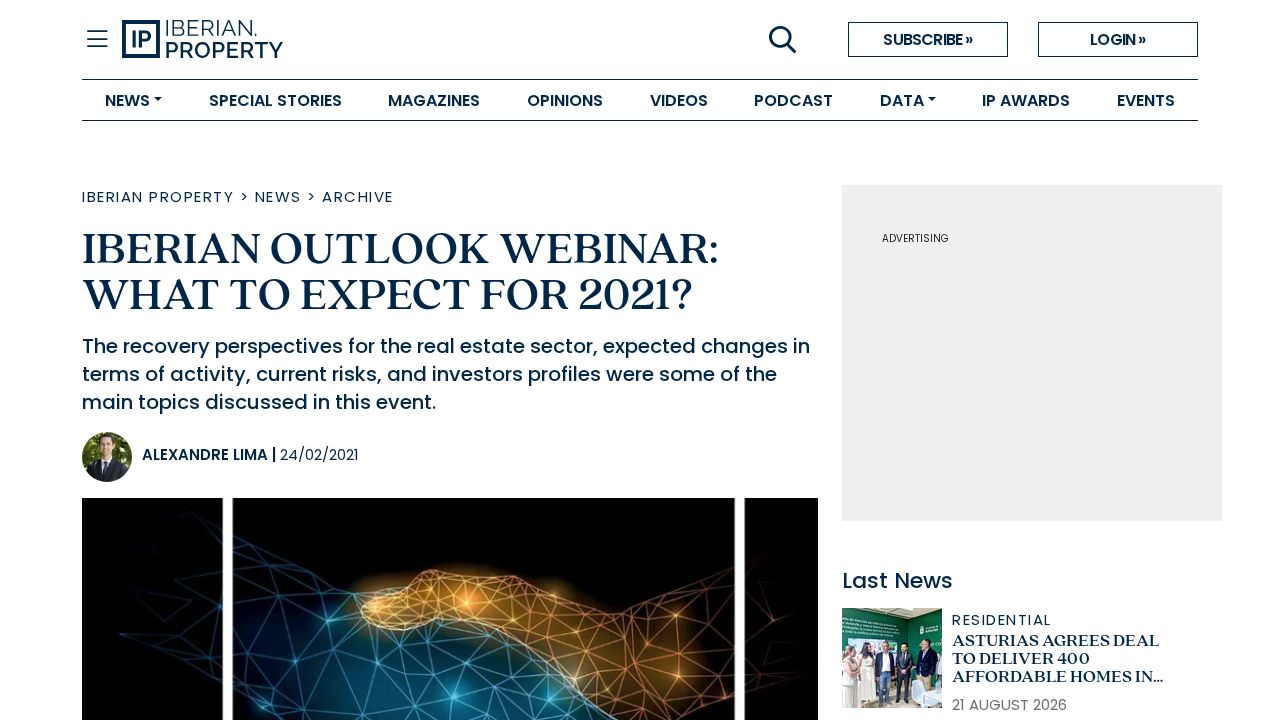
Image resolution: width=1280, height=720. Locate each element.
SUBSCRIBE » (927, 39)
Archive (358, 196)
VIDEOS (679, 100)
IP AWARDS (1026, 100)
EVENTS (1146, 100)
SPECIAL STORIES (275, 100)
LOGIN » (1117, 39)
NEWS (127, 100)
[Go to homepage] (381, 40)
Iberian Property (158, 196)
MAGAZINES (434, 100)
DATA (902, 100)
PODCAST (793, 100)
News (278, 196)
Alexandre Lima (205, 454)
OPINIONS (565, 100)
